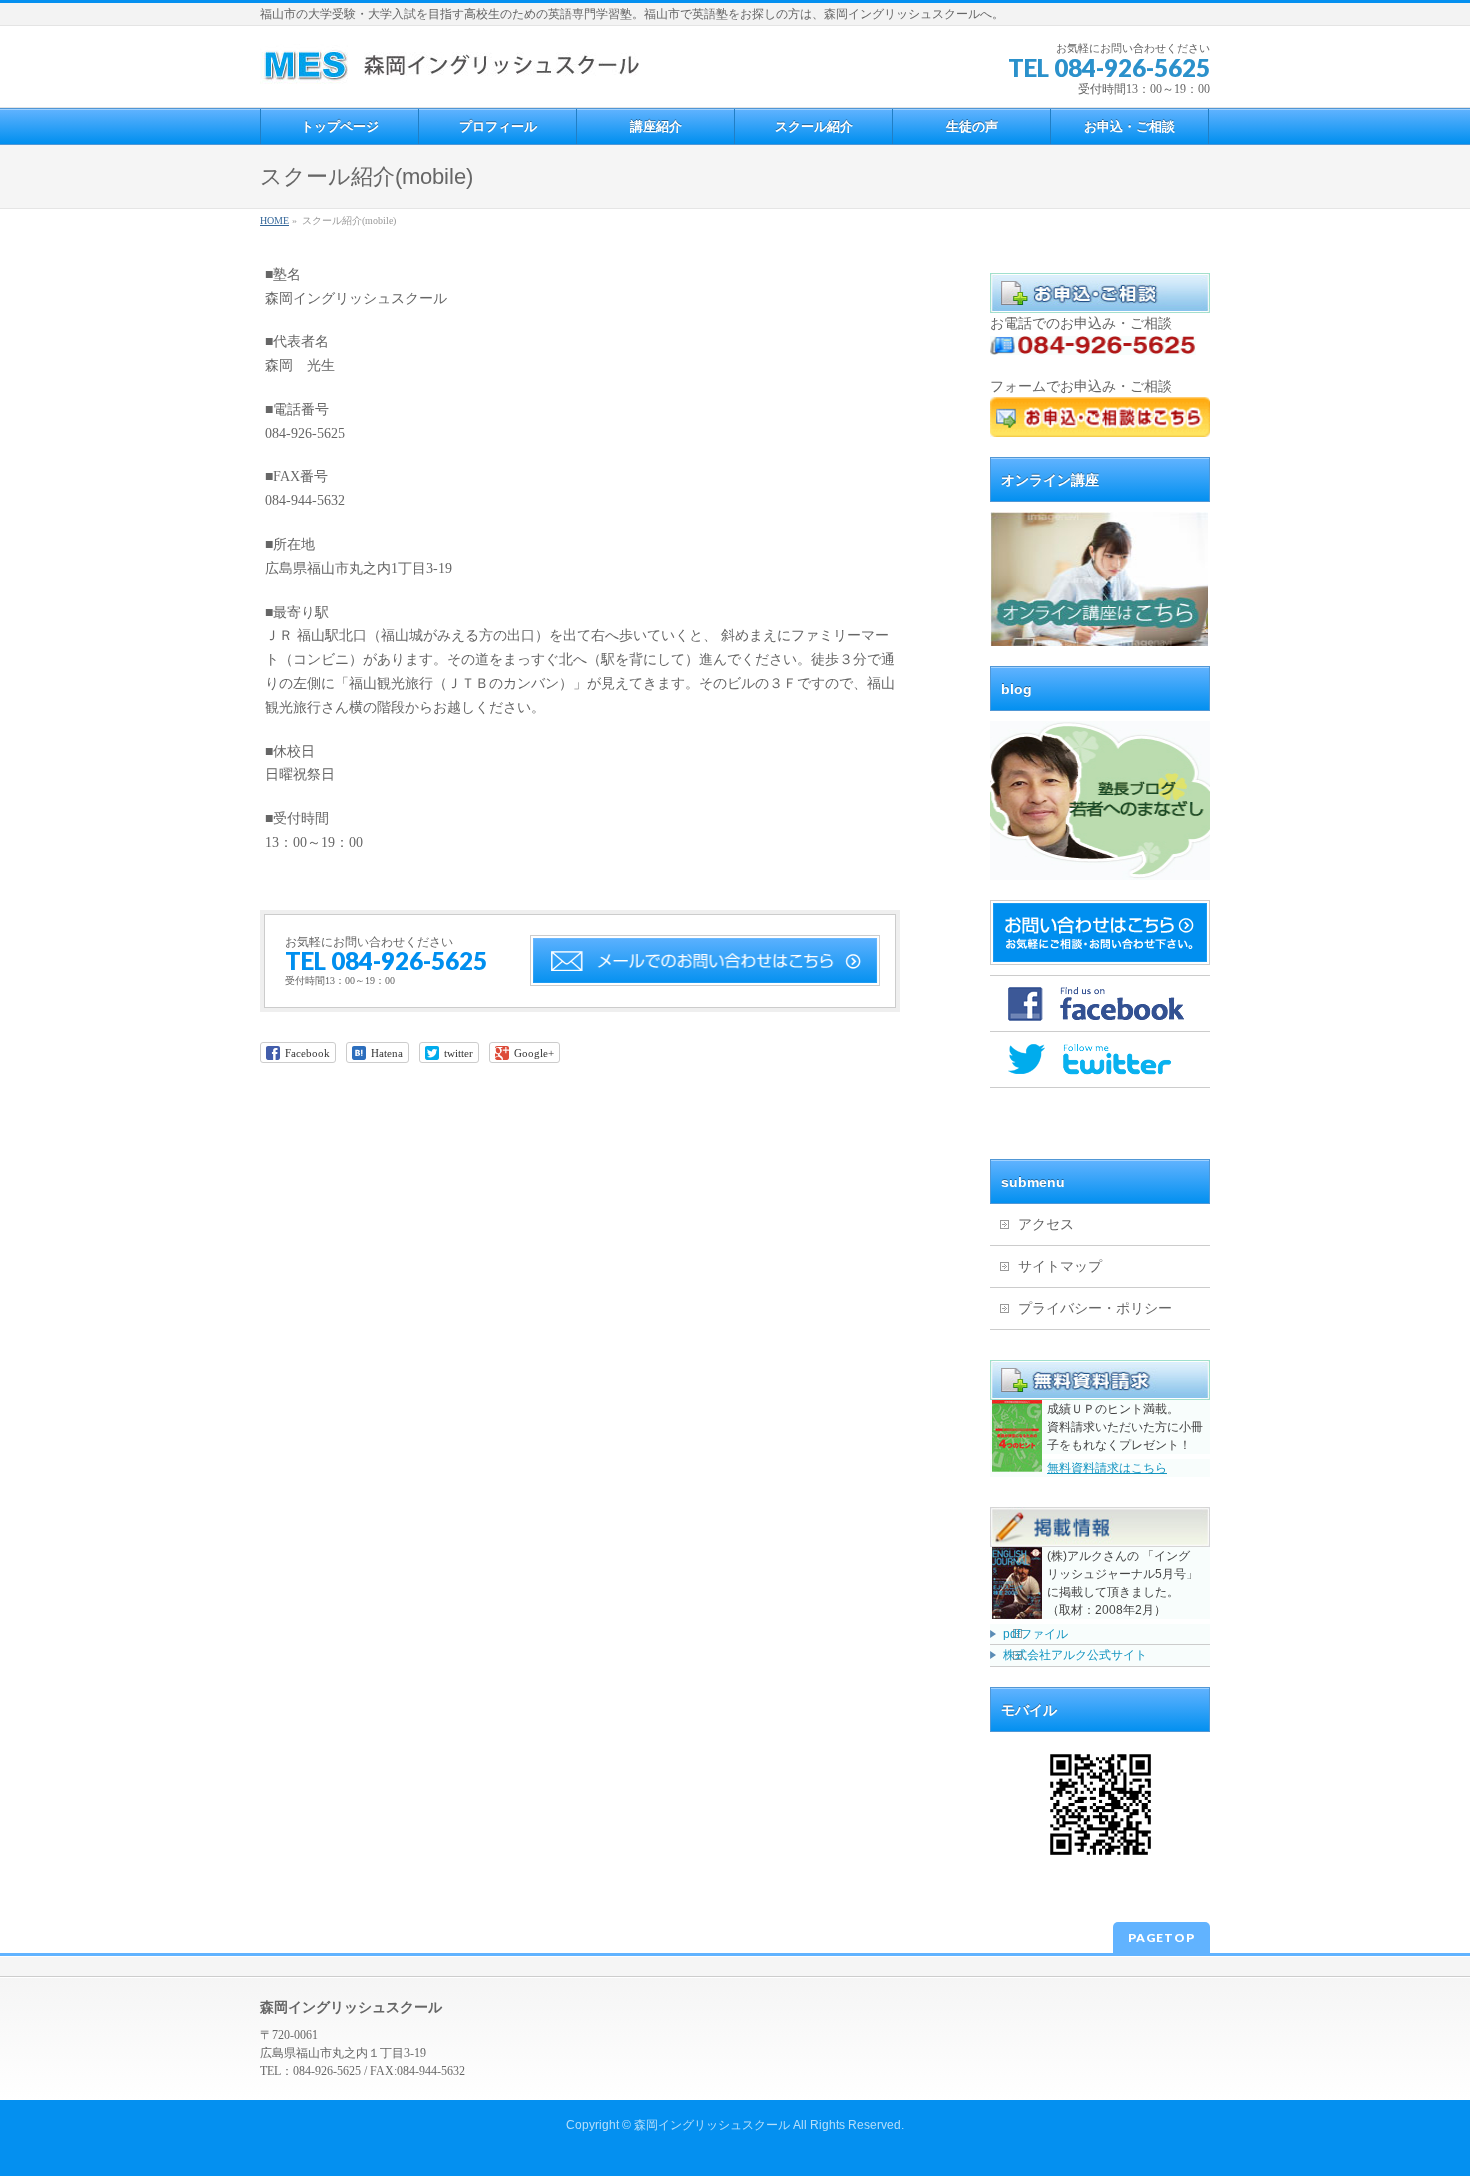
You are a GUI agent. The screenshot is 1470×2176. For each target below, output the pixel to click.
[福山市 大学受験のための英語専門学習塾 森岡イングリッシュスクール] (449, 69)
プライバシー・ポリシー (1095, 1308)
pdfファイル (1035, 1634)
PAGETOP (1161, 1937)
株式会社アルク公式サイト (1075, 1655)
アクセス (1046, 1224)
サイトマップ (1060, 1266)
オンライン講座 (1050, 480)
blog (1016, 689)
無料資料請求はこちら (1107, 1468)
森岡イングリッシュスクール (712, 2125)
